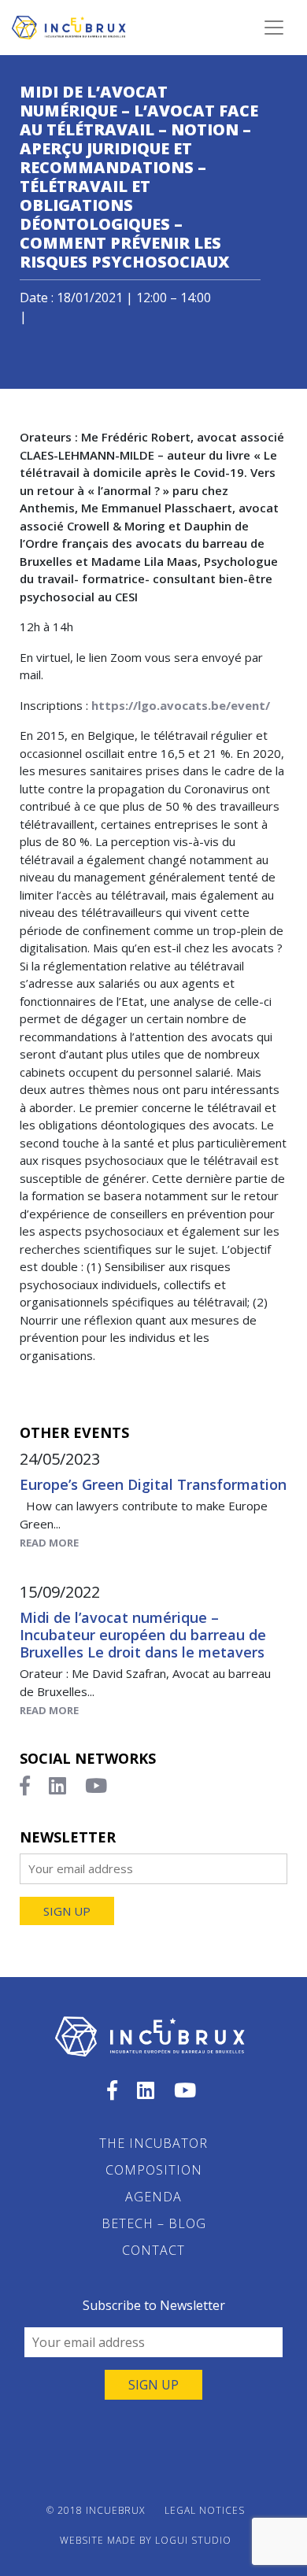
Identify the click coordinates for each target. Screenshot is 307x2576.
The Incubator (153, 2143)
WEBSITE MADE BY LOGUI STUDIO (146, 2540)
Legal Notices (205, 2510)
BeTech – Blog (154, 2223)
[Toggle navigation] (274, 28)
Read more (49, 1543)
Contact (153, 2250)
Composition (154, 2170)
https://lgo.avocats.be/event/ (181, 705)
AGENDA (153, 2197)
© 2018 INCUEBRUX (96, 2510)
